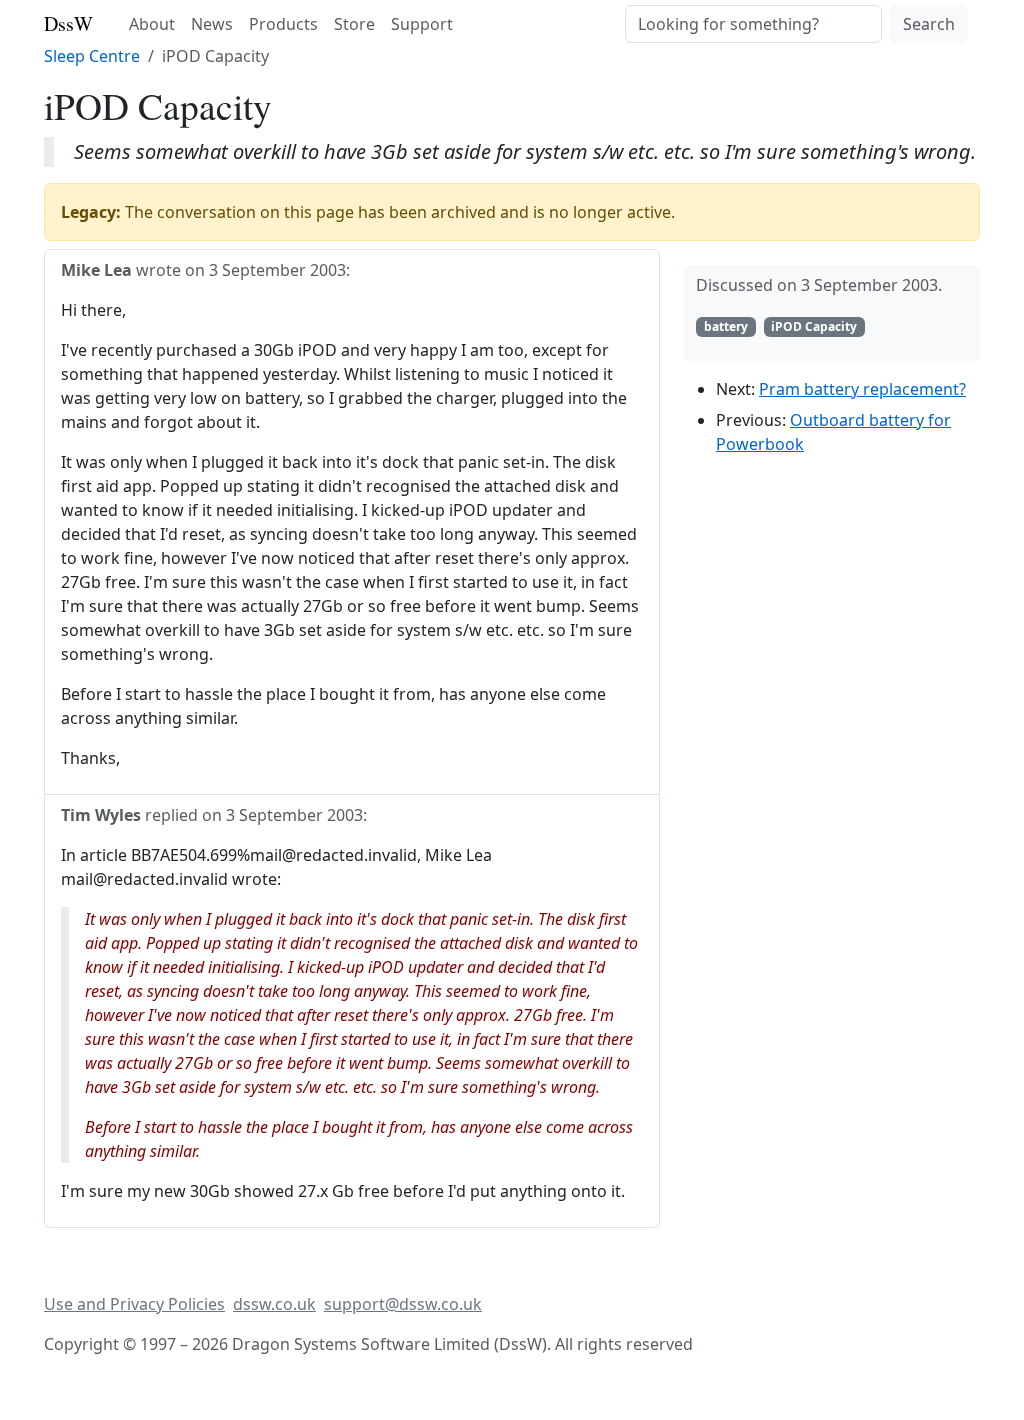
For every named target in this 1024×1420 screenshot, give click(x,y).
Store (354, 24)
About (152, 24)
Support (422, 24)
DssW (68, 23)
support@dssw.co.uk (403, 1304)
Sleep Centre (92, 56)
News (212, 24)
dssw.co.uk (274, 1304)
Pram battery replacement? (862, 389)
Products (283, 24)
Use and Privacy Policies (134, 1304)
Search (929, 24)
